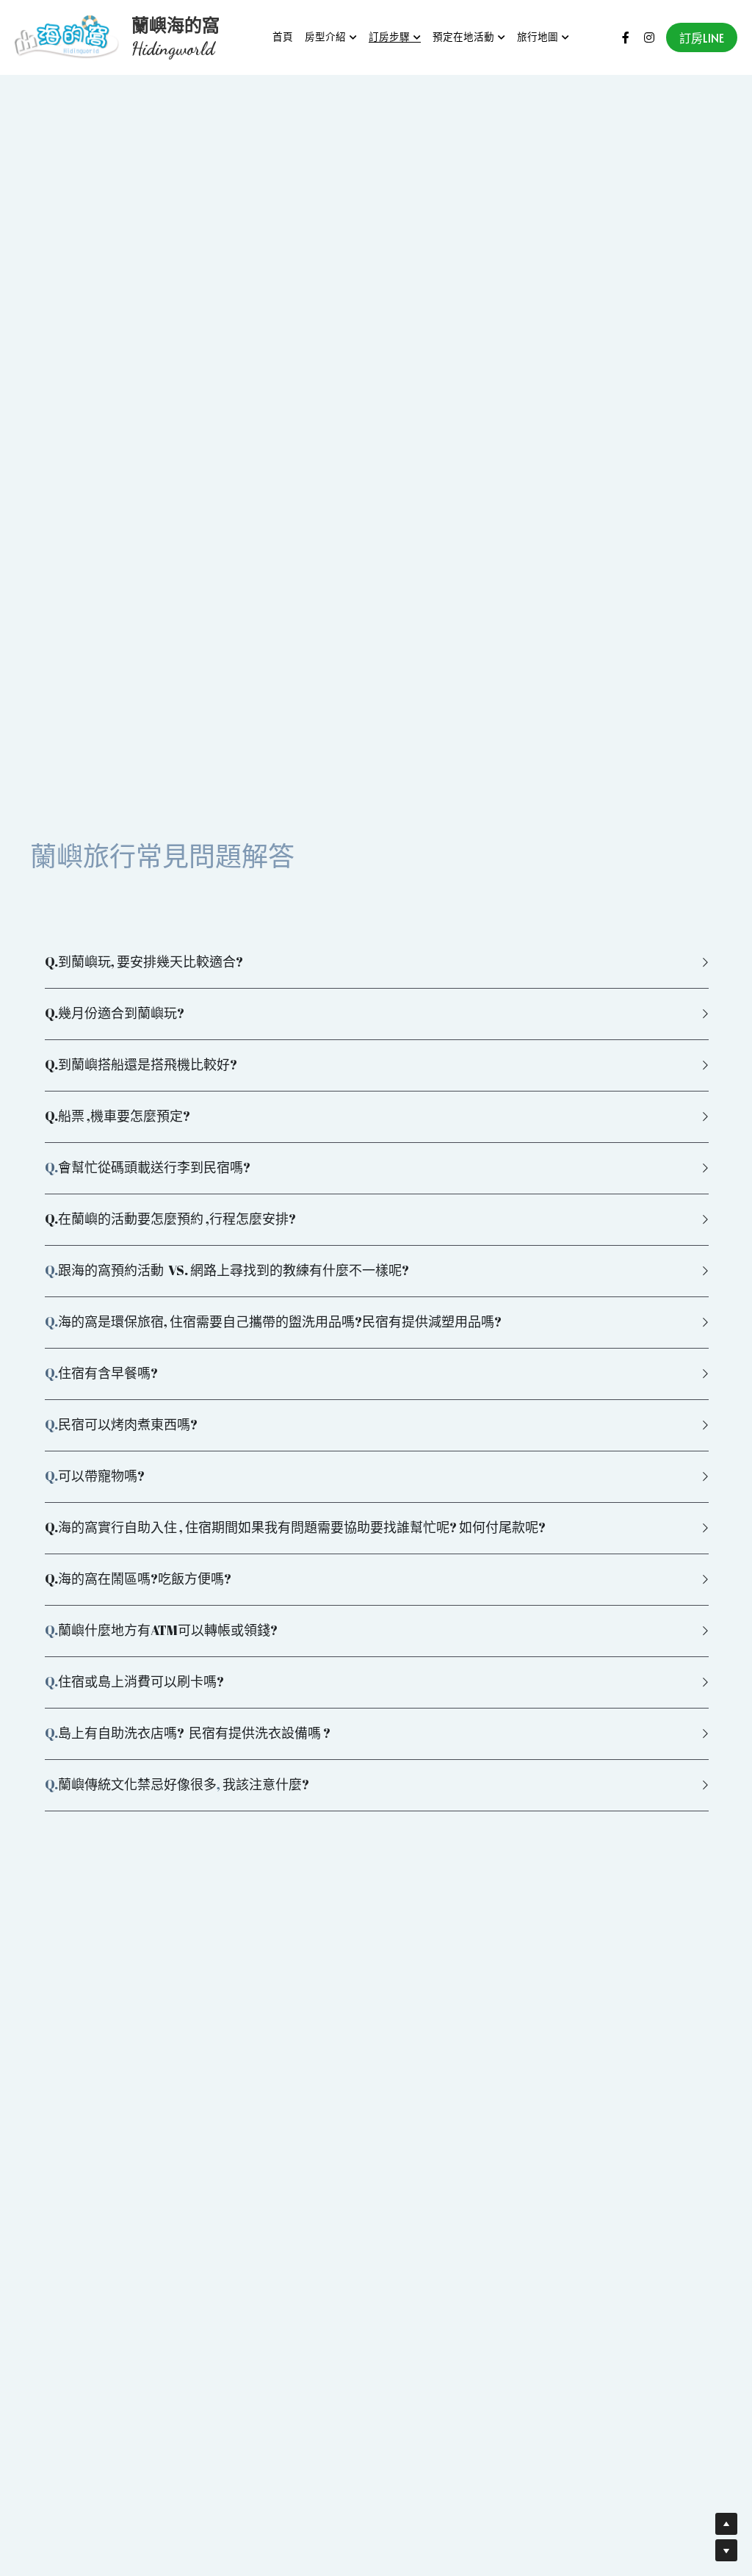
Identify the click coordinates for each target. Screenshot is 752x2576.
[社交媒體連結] (626, 37)
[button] (376, 963)
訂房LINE (702, 37)
